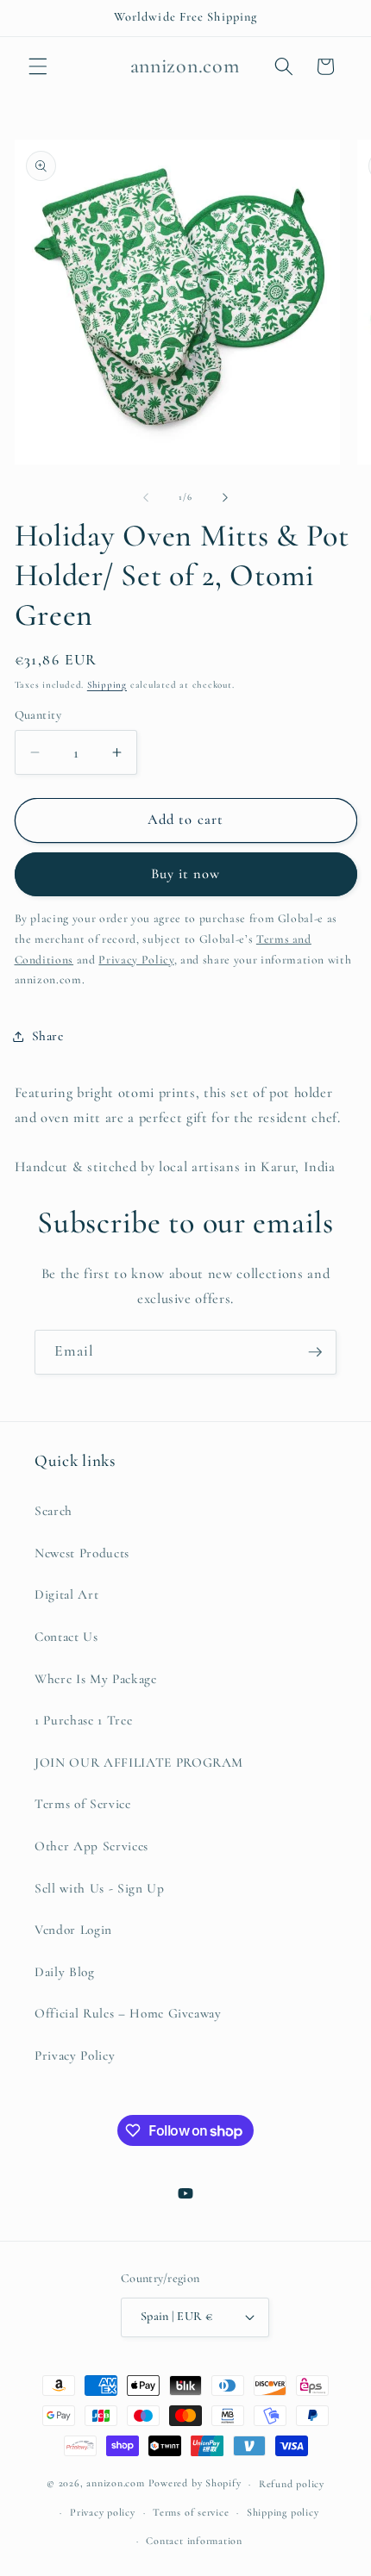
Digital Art (66, 1594)
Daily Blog (65, 1972)
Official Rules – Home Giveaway (128, 2013)
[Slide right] (225, 497)
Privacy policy (103, 2512)
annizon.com (115, 2484)
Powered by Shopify (195, 2484)
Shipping (107, 685)
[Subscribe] (315, 1352)
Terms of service (191, 2512)
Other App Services (91, 1846)
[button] (38, 66)
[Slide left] (146, 497)
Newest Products (82, 1553)
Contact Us (66, 1637)
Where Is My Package (96, 1679)
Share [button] (48, 1036)
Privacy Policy (75, 2055)
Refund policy (292, 2484)
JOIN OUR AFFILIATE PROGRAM (139, 1762)
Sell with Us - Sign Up (100, 1888)
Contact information (194, 2541)
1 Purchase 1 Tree (83, 1720)
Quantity (38, 715)
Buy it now (186, 874)
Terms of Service (83, 1804)
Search (53, 1511)
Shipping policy (283, 2512)
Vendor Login (73, 1930)
